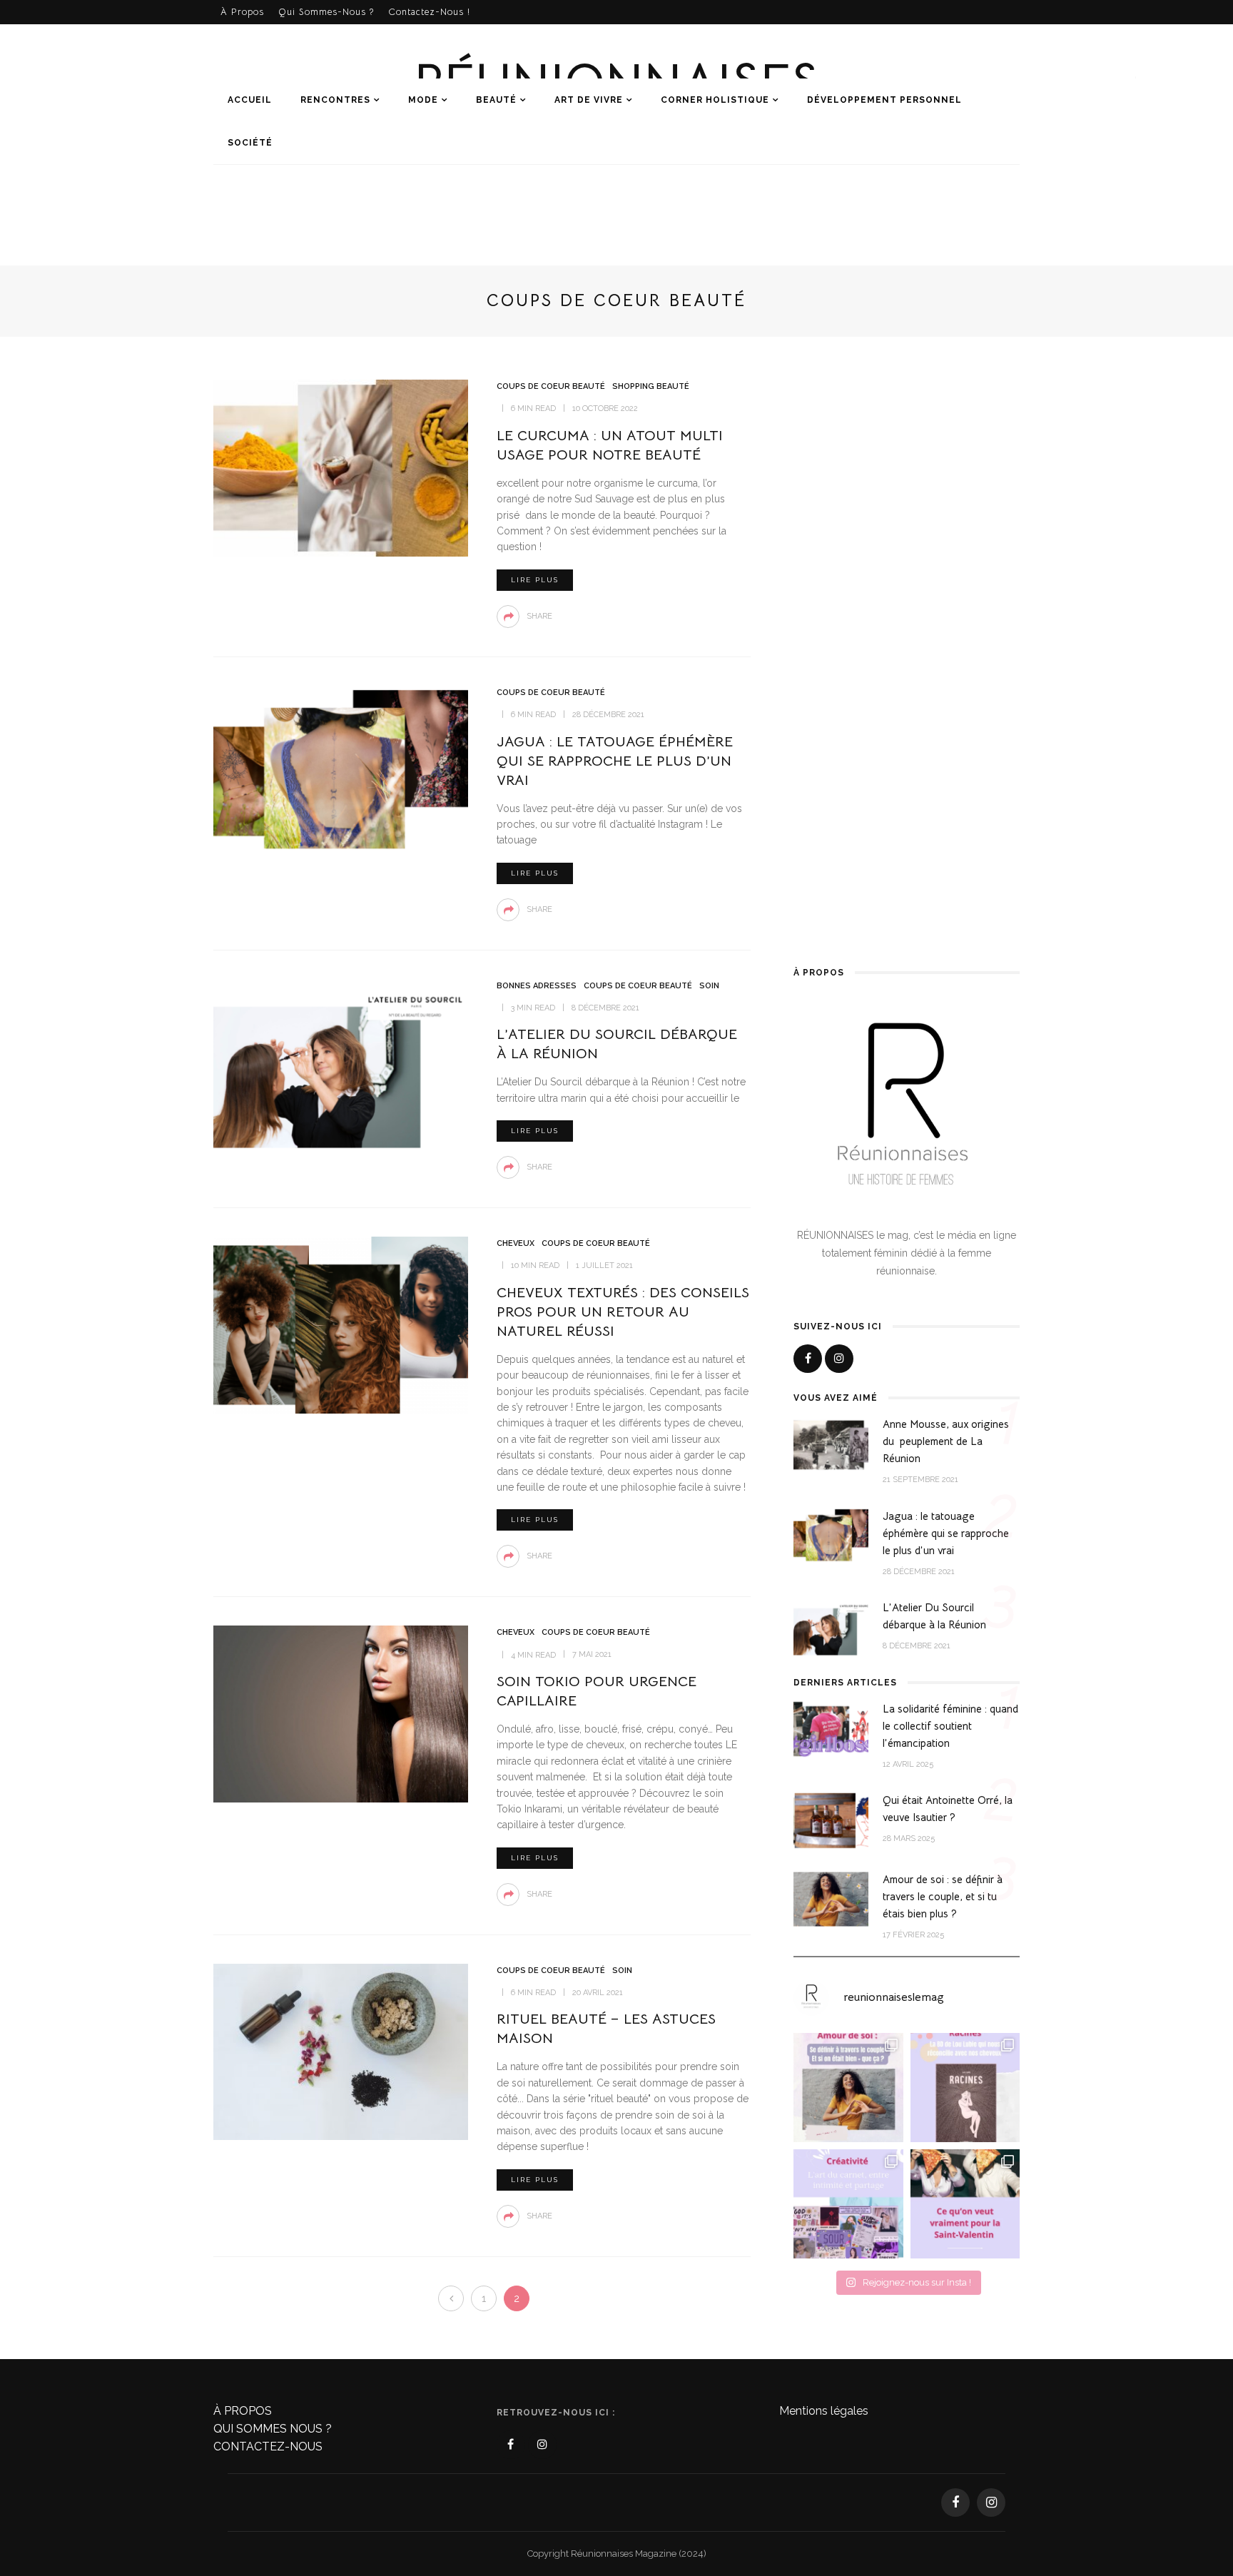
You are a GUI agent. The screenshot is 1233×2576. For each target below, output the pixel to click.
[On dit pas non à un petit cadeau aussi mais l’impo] (965, 2204)
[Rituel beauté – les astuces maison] (341, 2051)
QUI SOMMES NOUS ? (273, 2429)
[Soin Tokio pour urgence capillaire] (341, 1713)
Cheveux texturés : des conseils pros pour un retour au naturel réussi (623, 1312)
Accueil (250, 100)
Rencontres (335, 100)
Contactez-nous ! (429, 12)
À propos (242, 12)
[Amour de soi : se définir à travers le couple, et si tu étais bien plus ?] (831, 1899)
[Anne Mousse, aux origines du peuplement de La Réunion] (831, 1444)
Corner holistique (715, 100)
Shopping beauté (651, 386)
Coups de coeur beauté (551, 386)
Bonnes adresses (537, 986)
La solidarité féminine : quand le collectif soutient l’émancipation (950, 1726)
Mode (423, 100)
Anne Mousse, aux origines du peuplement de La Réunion (946, 1441)
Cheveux (516, 1243)
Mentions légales (824, 2411)
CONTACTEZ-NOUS (268, 2446)
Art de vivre (589, 100)
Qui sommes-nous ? (326, 12)
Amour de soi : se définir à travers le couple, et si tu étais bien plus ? (943, 1896)
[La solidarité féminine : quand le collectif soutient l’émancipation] (831, 1728)
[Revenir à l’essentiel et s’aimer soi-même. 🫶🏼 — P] (848, 2088)
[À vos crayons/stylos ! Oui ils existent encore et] (848, 2204)
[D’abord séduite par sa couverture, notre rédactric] (965, 2088)
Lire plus (535, 580)
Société (250, 143)
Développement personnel (884, 100)
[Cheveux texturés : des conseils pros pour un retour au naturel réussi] (341, 1324)
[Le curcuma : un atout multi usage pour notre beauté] (341, 467)
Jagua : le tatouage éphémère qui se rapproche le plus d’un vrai (615, 761)
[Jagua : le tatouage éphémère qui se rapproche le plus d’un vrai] (341, 773)
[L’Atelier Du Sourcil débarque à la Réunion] (341, 1066)
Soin (709, 986)
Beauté (496, 100)
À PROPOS (243, 2411)
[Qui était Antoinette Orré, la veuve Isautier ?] (831, 1820)
